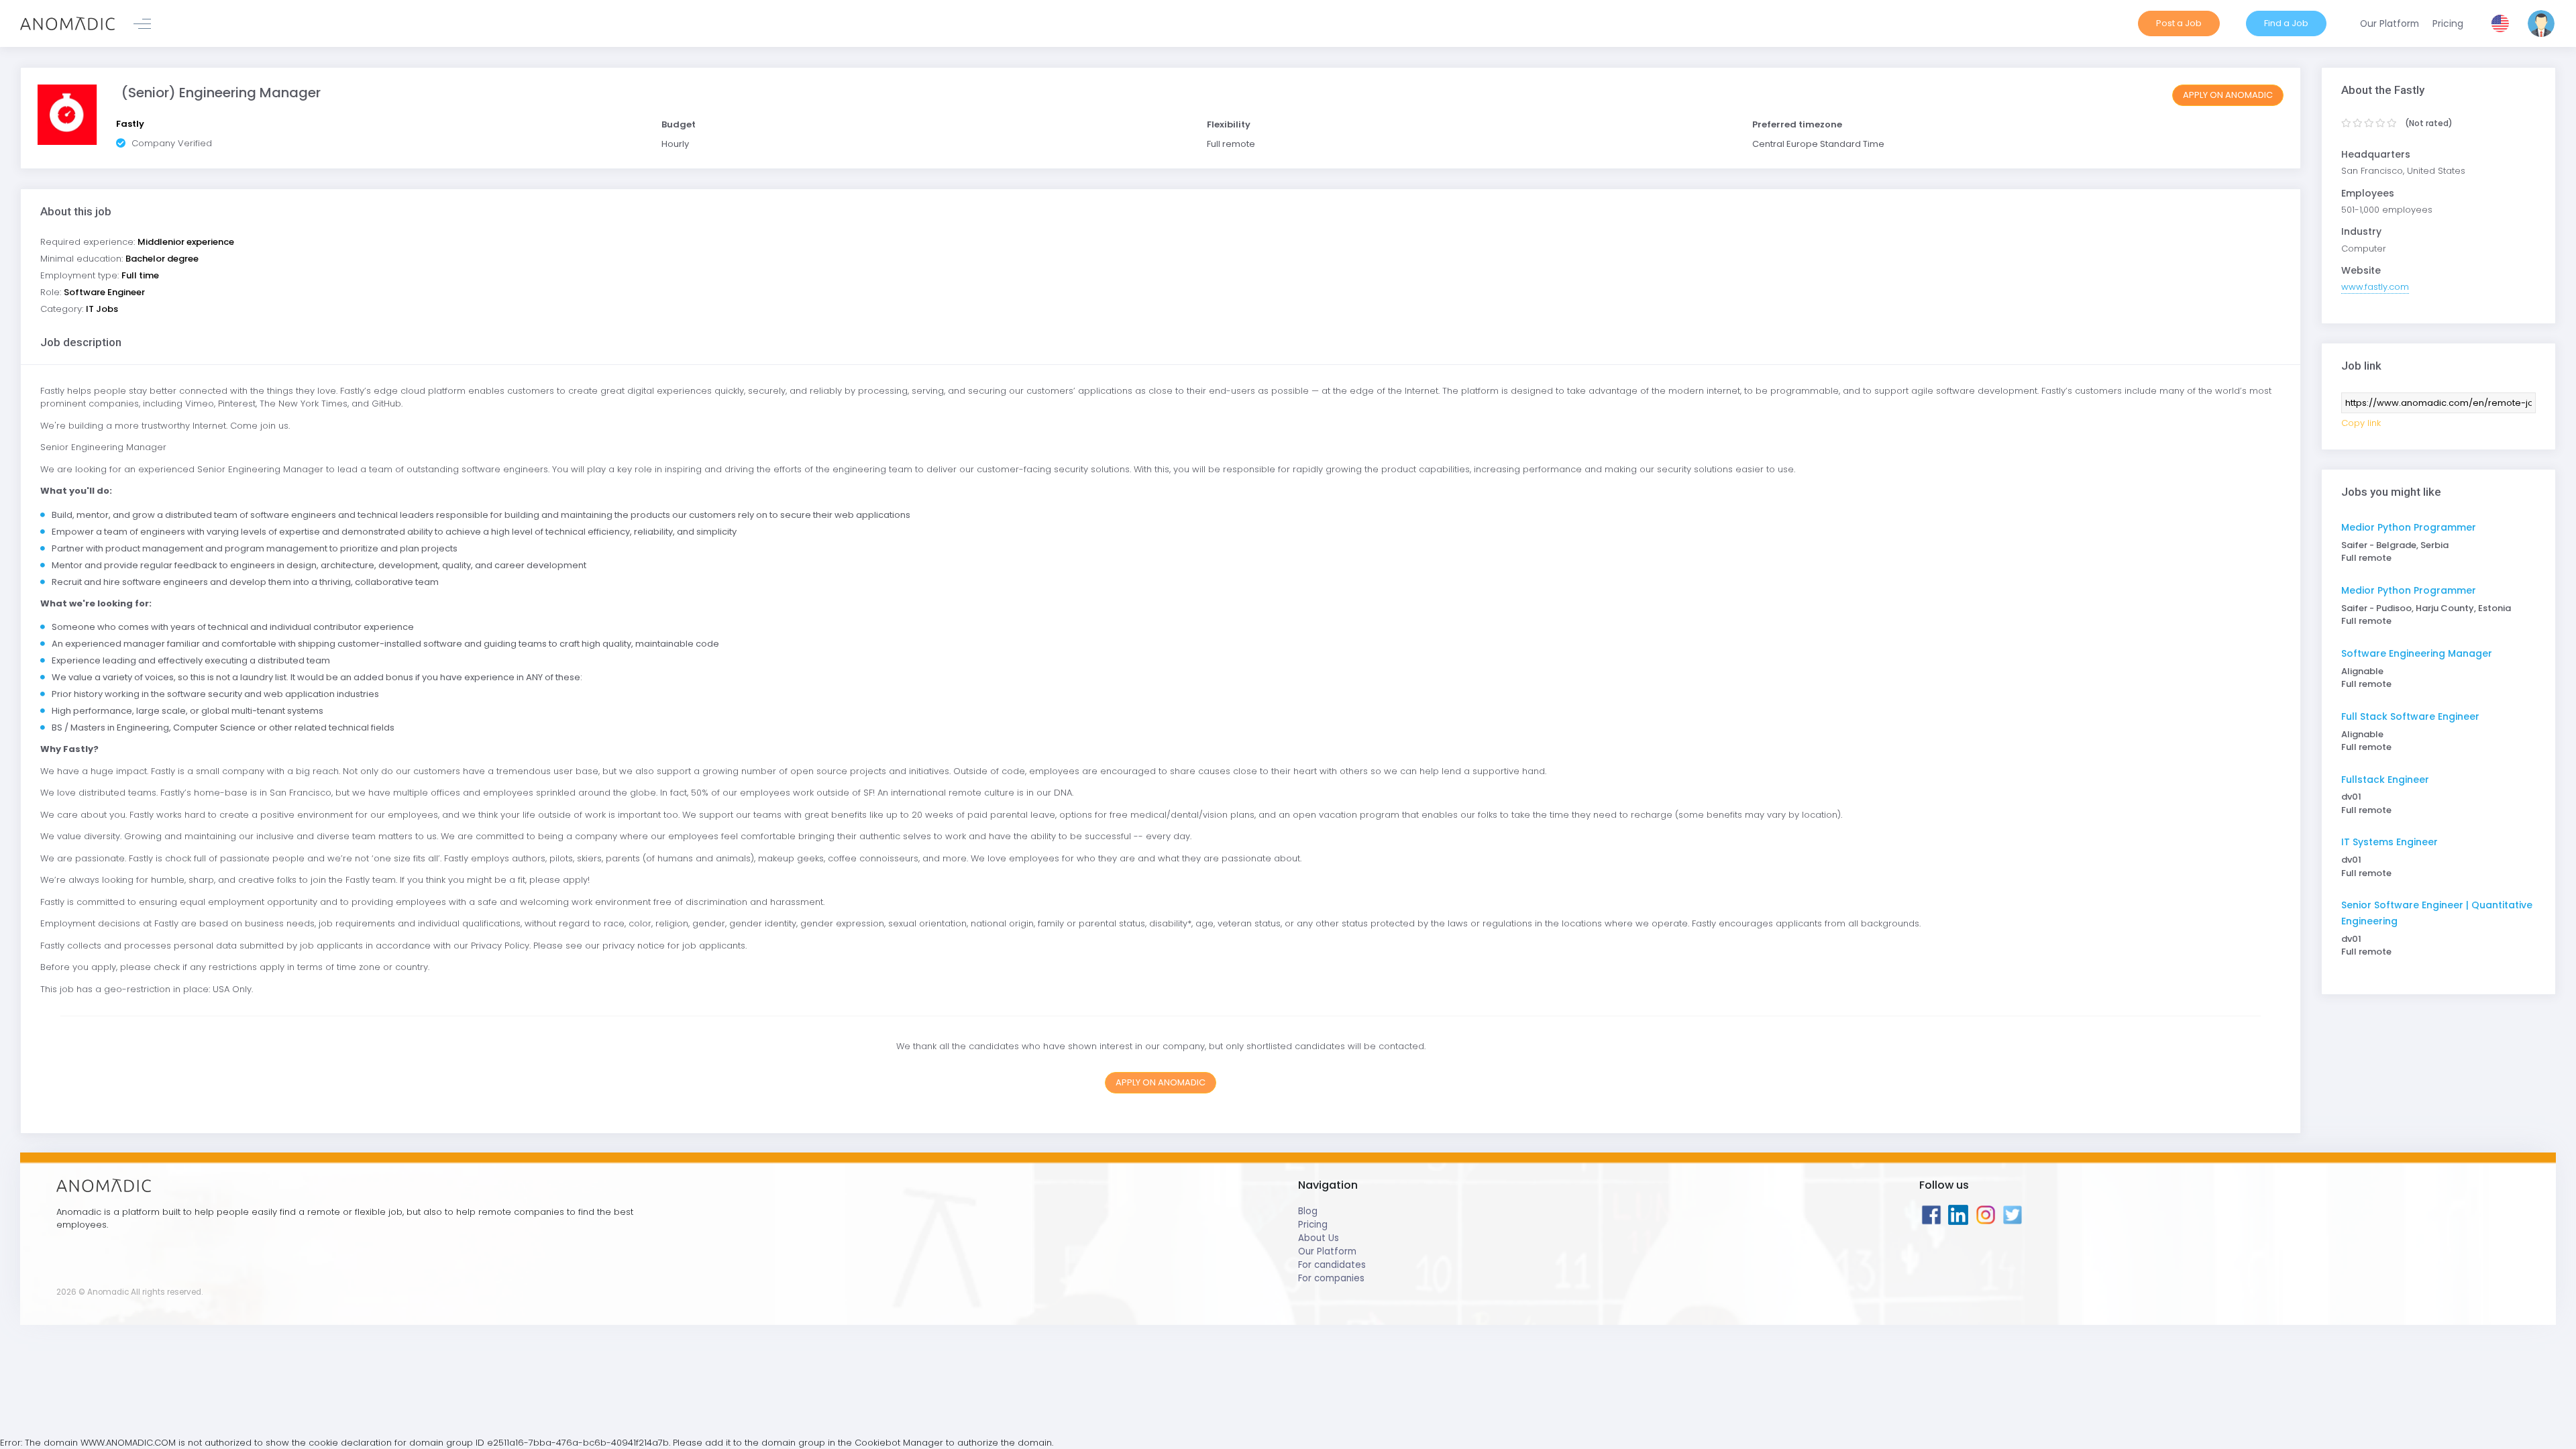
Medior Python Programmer (2409, 527)
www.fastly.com (2375, 287)
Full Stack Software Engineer (2410, 716)
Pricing (1313, 1225)
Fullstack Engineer (2385, 780)
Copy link (2361, 423)
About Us (1319, 1238)
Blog (1308, 1211)
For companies (1331, 1278)
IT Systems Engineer (2390, 842)
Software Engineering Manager (2417, 653)
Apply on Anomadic (2228, 95)
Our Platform (1327, 1251)
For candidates (1332, 1265)
